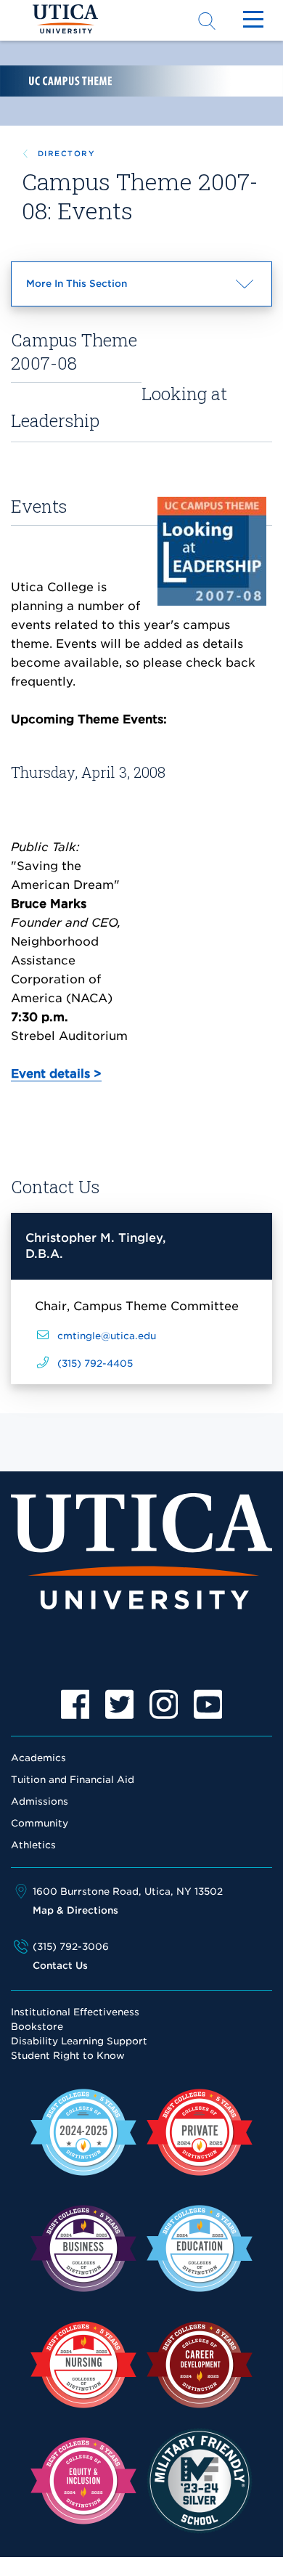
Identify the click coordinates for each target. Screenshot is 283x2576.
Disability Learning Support (79, 2041)
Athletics (33, 1845)
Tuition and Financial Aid (73, 1780)
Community (40, 1823)
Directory (66, 153)
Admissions (40, 1801)
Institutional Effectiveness (75, 2012)
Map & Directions (75, 1910)
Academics (38, 1758)
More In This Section (103, 292)
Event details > (56, 1074)
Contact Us (60, 1966)
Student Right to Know (68, 2056)
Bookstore (37, 2027)
